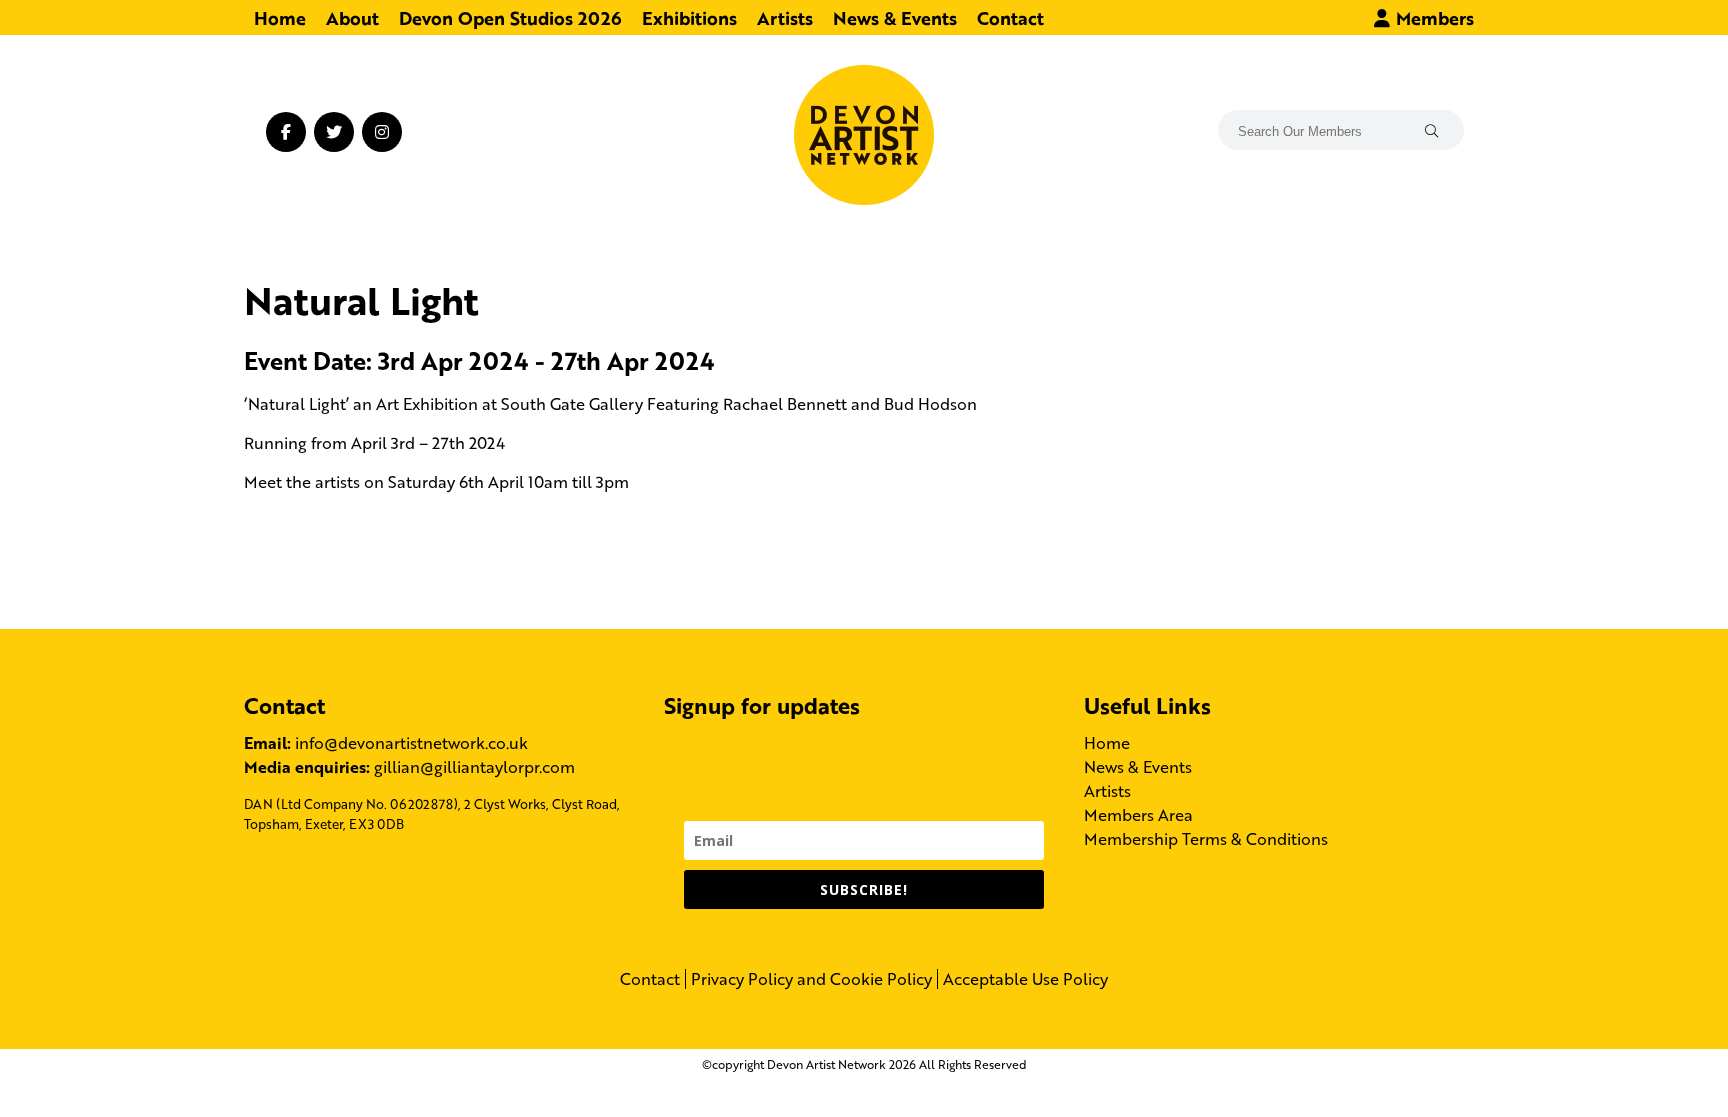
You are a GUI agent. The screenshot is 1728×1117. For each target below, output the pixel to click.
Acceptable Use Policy (1025, 979)
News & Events (895, 17)
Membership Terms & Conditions (1206, 838)
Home (280, 17)
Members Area (1138, 814)
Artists (785, 17)
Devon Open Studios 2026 (510, 17)
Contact (1010, 17)
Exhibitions (689, 17)
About (352, 17)
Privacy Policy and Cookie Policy (811, 979)
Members (1432, 17)
